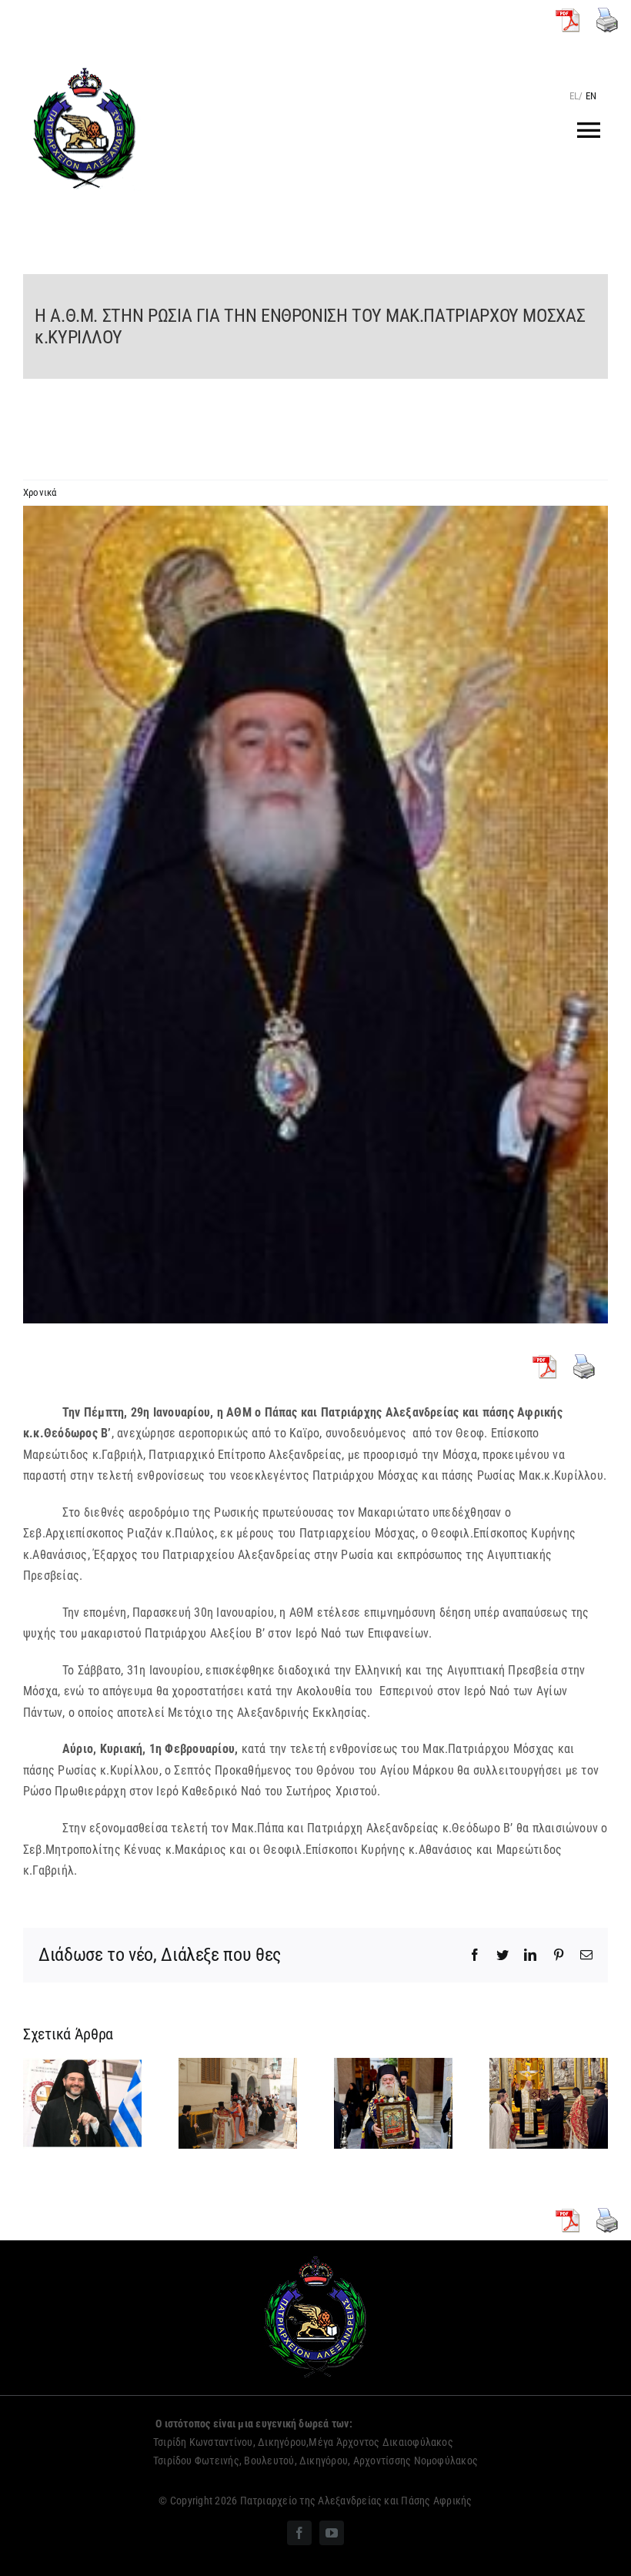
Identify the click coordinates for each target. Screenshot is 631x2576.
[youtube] (332, 2533)
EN (591, 96)
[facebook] (299, 2533)
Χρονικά (40, 492)
